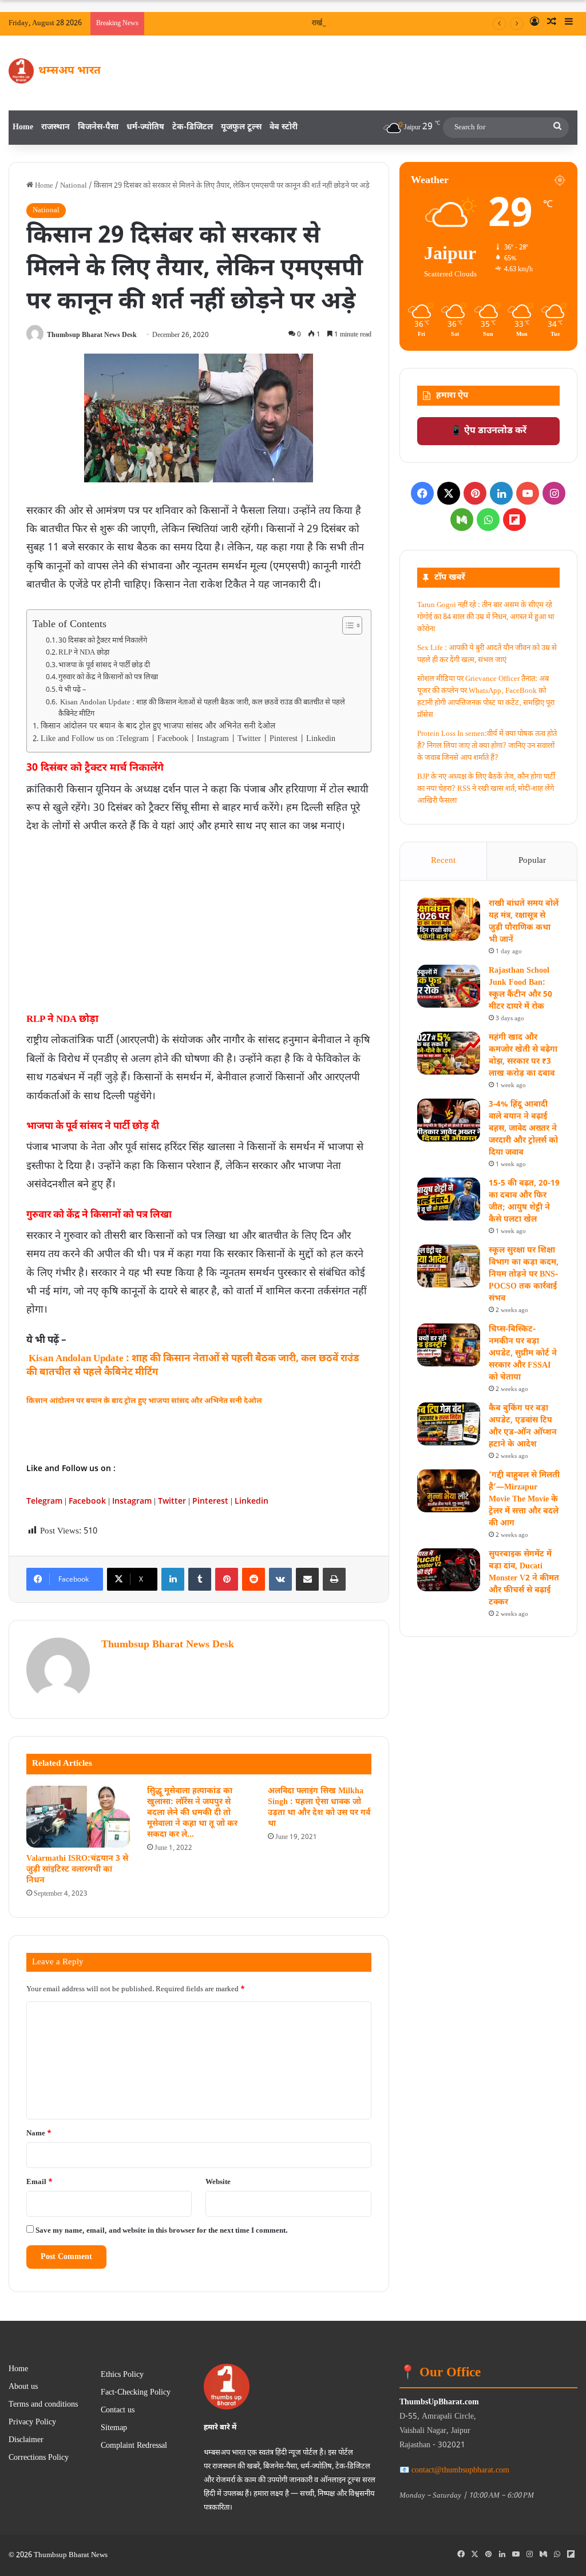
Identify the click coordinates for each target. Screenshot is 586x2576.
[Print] (334, 1579)
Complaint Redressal (134, 2446)
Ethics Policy (122, 2375)
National (74, 186)
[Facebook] (422, 493)
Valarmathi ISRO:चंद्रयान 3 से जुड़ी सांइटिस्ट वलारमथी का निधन (77, 1870)
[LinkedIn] (173, 1579)
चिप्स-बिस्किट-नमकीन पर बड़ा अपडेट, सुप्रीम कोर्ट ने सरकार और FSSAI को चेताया (523, 1354)
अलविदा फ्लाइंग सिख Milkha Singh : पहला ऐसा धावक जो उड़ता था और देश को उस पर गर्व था (319, 1808)
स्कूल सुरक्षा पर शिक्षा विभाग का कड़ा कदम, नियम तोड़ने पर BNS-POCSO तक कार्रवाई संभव (524, 1275)
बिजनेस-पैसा (98, 127)
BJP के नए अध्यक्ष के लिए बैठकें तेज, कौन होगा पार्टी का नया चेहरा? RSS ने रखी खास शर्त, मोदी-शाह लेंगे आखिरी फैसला (486, 789)
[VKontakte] (280, 1579)
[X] (449, 493)
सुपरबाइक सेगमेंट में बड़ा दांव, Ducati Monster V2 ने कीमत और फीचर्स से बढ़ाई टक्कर (524, 1578)
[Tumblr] (200, 1579)
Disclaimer (26, 2440)
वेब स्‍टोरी (284, 127)
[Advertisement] (199, 922)
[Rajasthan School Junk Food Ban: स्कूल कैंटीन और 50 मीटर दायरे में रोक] (449, 986)
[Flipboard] (514, 520)
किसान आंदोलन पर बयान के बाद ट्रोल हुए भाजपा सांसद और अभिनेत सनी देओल (158, 727)
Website (218, 2182)
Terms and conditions (43, 2405)
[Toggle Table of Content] (347, 625)
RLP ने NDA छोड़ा (84, 653)
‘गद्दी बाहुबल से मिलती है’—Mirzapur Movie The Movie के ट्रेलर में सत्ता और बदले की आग (524, 1499)
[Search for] (557, 128)
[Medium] (462, 520)
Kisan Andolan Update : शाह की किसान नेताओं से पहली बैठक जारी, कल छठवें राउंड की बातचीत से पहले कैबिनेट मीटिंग (202, 709)
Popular (532, 861)
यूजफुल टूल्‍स (241, 127)
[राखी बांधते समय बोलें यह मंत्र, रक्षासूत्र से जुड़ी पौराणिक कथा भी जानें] (449, 919)
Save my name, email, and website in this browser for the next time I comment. (162, 2231)
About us (23, 2387)
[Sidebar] (569, 23)
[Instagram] (554, 493)
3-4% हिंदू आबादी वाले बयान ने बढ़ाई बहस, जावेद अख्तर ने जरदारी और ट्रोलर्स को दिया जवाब (523, 1129)
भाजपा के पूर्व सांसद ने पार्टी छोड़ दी (104, 665)
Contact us (118, 2411)
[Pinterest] (227, 1579)
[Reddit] (254, 1579)
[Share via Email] (307, 1579)
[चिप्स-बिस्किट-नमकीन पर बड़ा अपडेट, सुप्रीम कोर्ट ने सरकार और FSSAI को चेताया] (449, 1345)
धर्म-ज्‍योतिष (145, 127)
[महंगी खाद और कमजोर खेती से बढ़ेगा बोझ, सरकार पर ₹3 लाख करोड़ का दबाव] (449, 1053)
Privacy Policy (32, 2423)
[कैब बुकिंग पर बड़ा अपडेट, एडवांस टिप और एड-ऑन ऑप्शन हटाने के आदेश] (449, 1424)
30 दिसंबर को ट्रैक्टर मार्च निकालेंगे (103, 641)
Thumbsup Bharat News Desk (92, 335)
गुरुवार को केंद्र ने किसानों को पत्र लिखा (108, 677)
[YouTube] (528, 493)
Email (39, 2182)
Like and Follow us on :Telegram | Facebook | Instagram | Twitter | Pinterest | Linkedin (188, 739)
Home (23, 127)
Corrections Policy (39, 2458)
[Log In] (534, 23)
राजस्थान (56, 127)
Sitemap (114, 2428)
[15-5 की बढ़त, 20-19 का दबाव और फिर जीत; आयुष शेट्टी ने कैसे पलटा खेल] (449, 1199)
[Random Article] (552, 23)
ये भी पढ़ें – (74, 690)
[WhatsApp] (488, 520)
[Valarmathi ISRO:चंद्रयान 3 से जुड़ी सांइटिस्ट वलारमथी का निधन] (78, 1817)
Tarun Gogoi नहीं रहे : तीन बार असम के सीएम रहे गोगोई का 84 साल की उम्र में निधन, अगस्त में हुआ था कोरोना (486, 617)
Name (39, 2133)
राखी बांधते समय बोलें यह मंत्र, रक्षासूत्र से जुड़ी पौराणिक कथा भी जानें (391, 23)
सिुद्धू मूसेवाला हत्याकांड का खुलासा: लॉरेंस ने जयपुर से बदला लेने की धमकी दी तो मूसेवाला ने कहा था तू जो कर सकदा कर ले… (192, 1813)
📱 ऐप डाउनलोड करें (488, 431)
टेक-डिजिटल (193, 127)
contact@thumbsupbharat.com (460, 2470)
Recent (443, 861)
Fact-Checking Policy (136, 2393)
